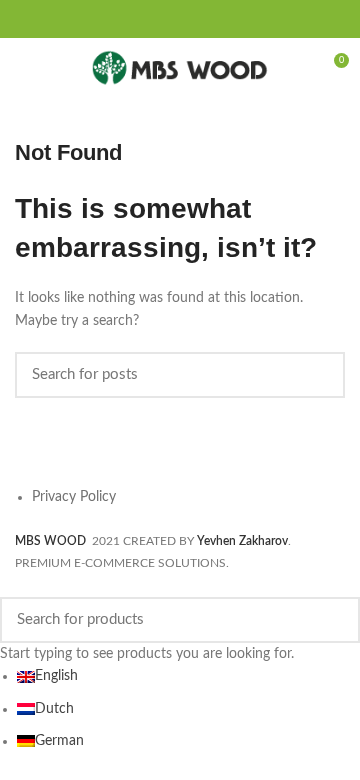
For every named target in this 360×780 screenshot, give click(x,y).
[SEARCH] (318, 375)
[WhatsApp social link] (204, 19)
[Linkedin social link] (192, 19)
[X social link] (156, 19)
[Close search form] (11, 586)
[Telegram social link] (216, 19)
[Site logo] (180, 68)
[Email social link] (168, 19)
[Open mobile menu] (24, 68)
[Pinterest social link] (180, 19)
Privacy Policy (74, 497)
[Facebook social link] (144, 19)
